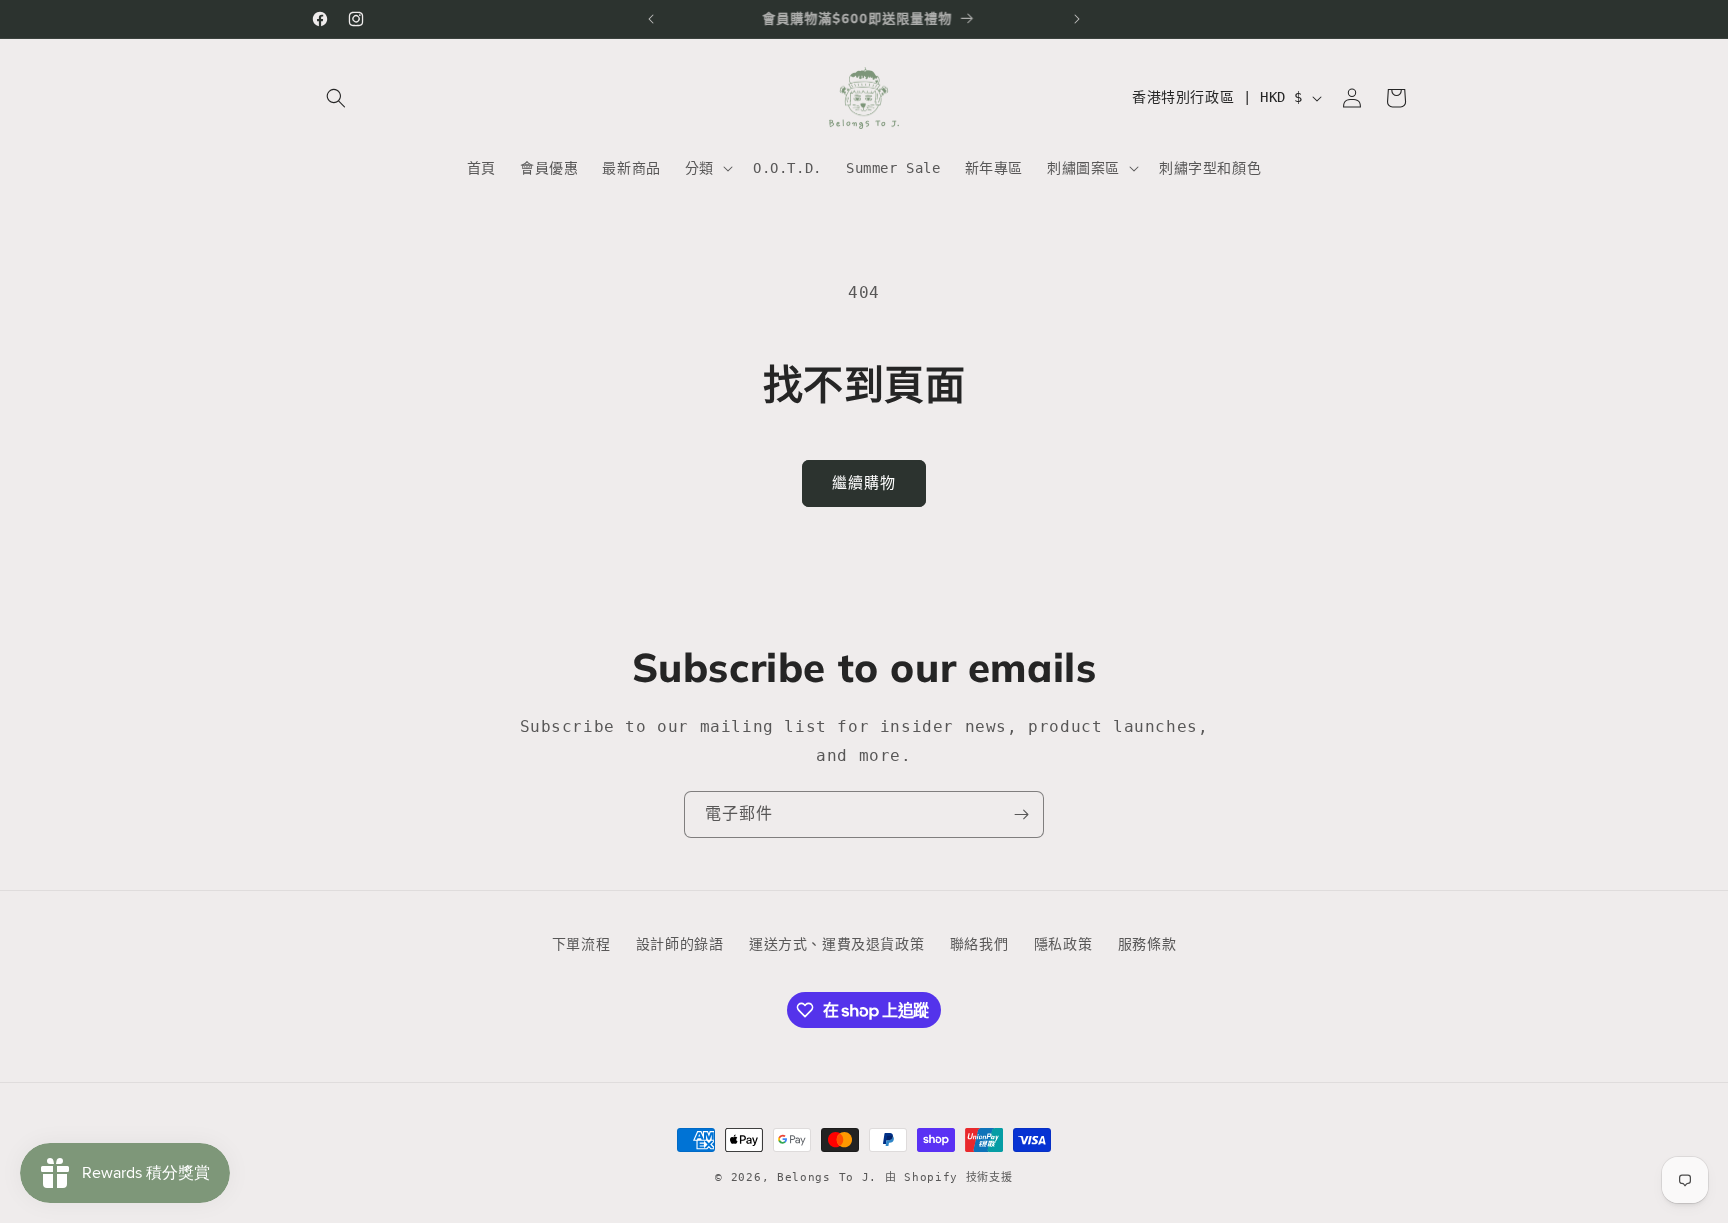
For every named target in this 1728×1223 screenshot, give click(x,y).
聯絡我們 (979, 944)
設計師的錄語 (680, 944)
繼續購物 (864, 483)
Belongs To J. (827, 1177)
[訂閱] (1021, 814)
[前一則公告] (651, 19)
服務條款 (1147, 944)
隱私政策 (1063, 944)
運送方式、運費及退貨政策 (836, 944)
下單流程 (581, 944)
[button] (336, 98)
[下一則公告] (1077, 19)
